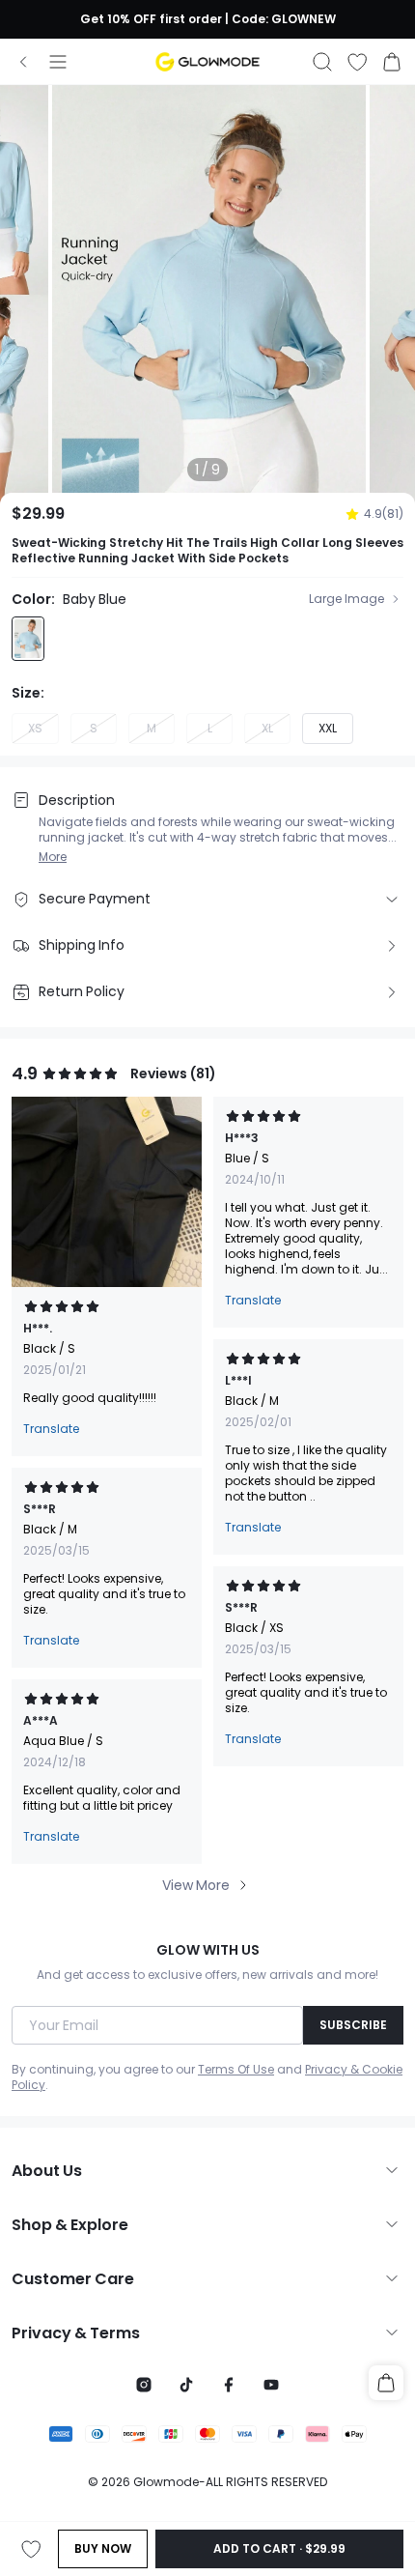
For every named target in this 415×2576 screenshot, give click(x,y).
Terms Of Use (236, 2070)
